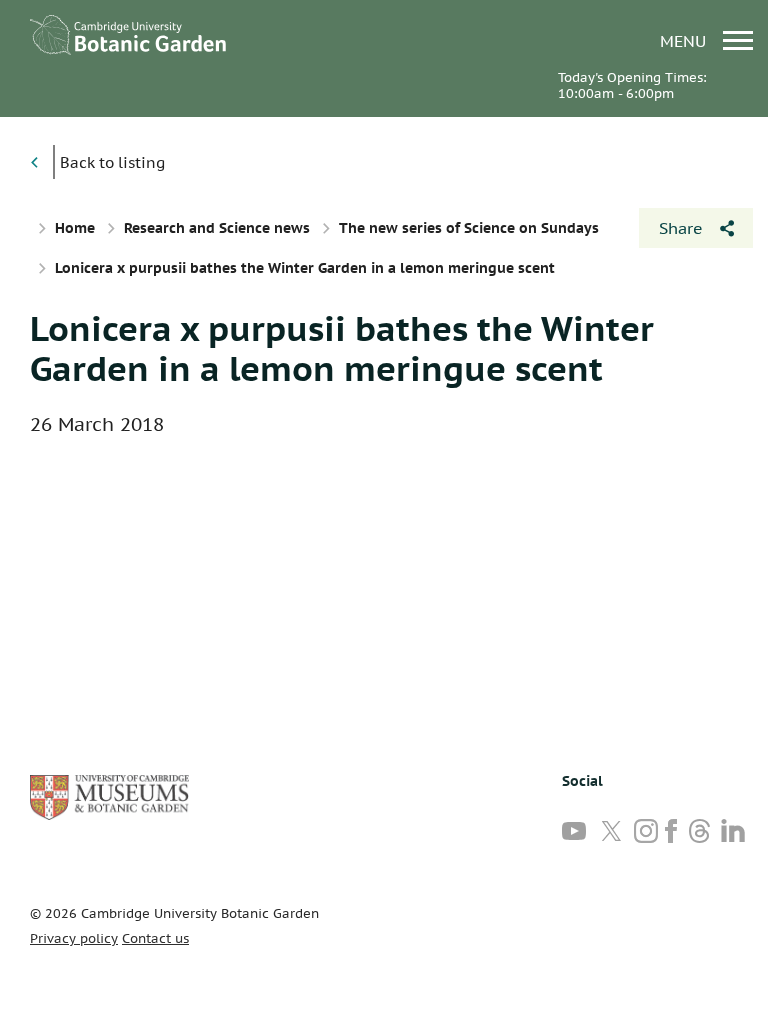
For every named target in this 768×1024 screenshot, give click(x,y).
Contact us (155, 938)
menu (685, 40)
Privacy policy (74, 938)
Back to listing (112, 162)
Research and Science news (217, 228)
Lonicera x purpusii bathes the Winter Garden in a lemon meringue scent (342, 348)
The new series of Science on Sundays (469, 228)
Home (75, 228)
